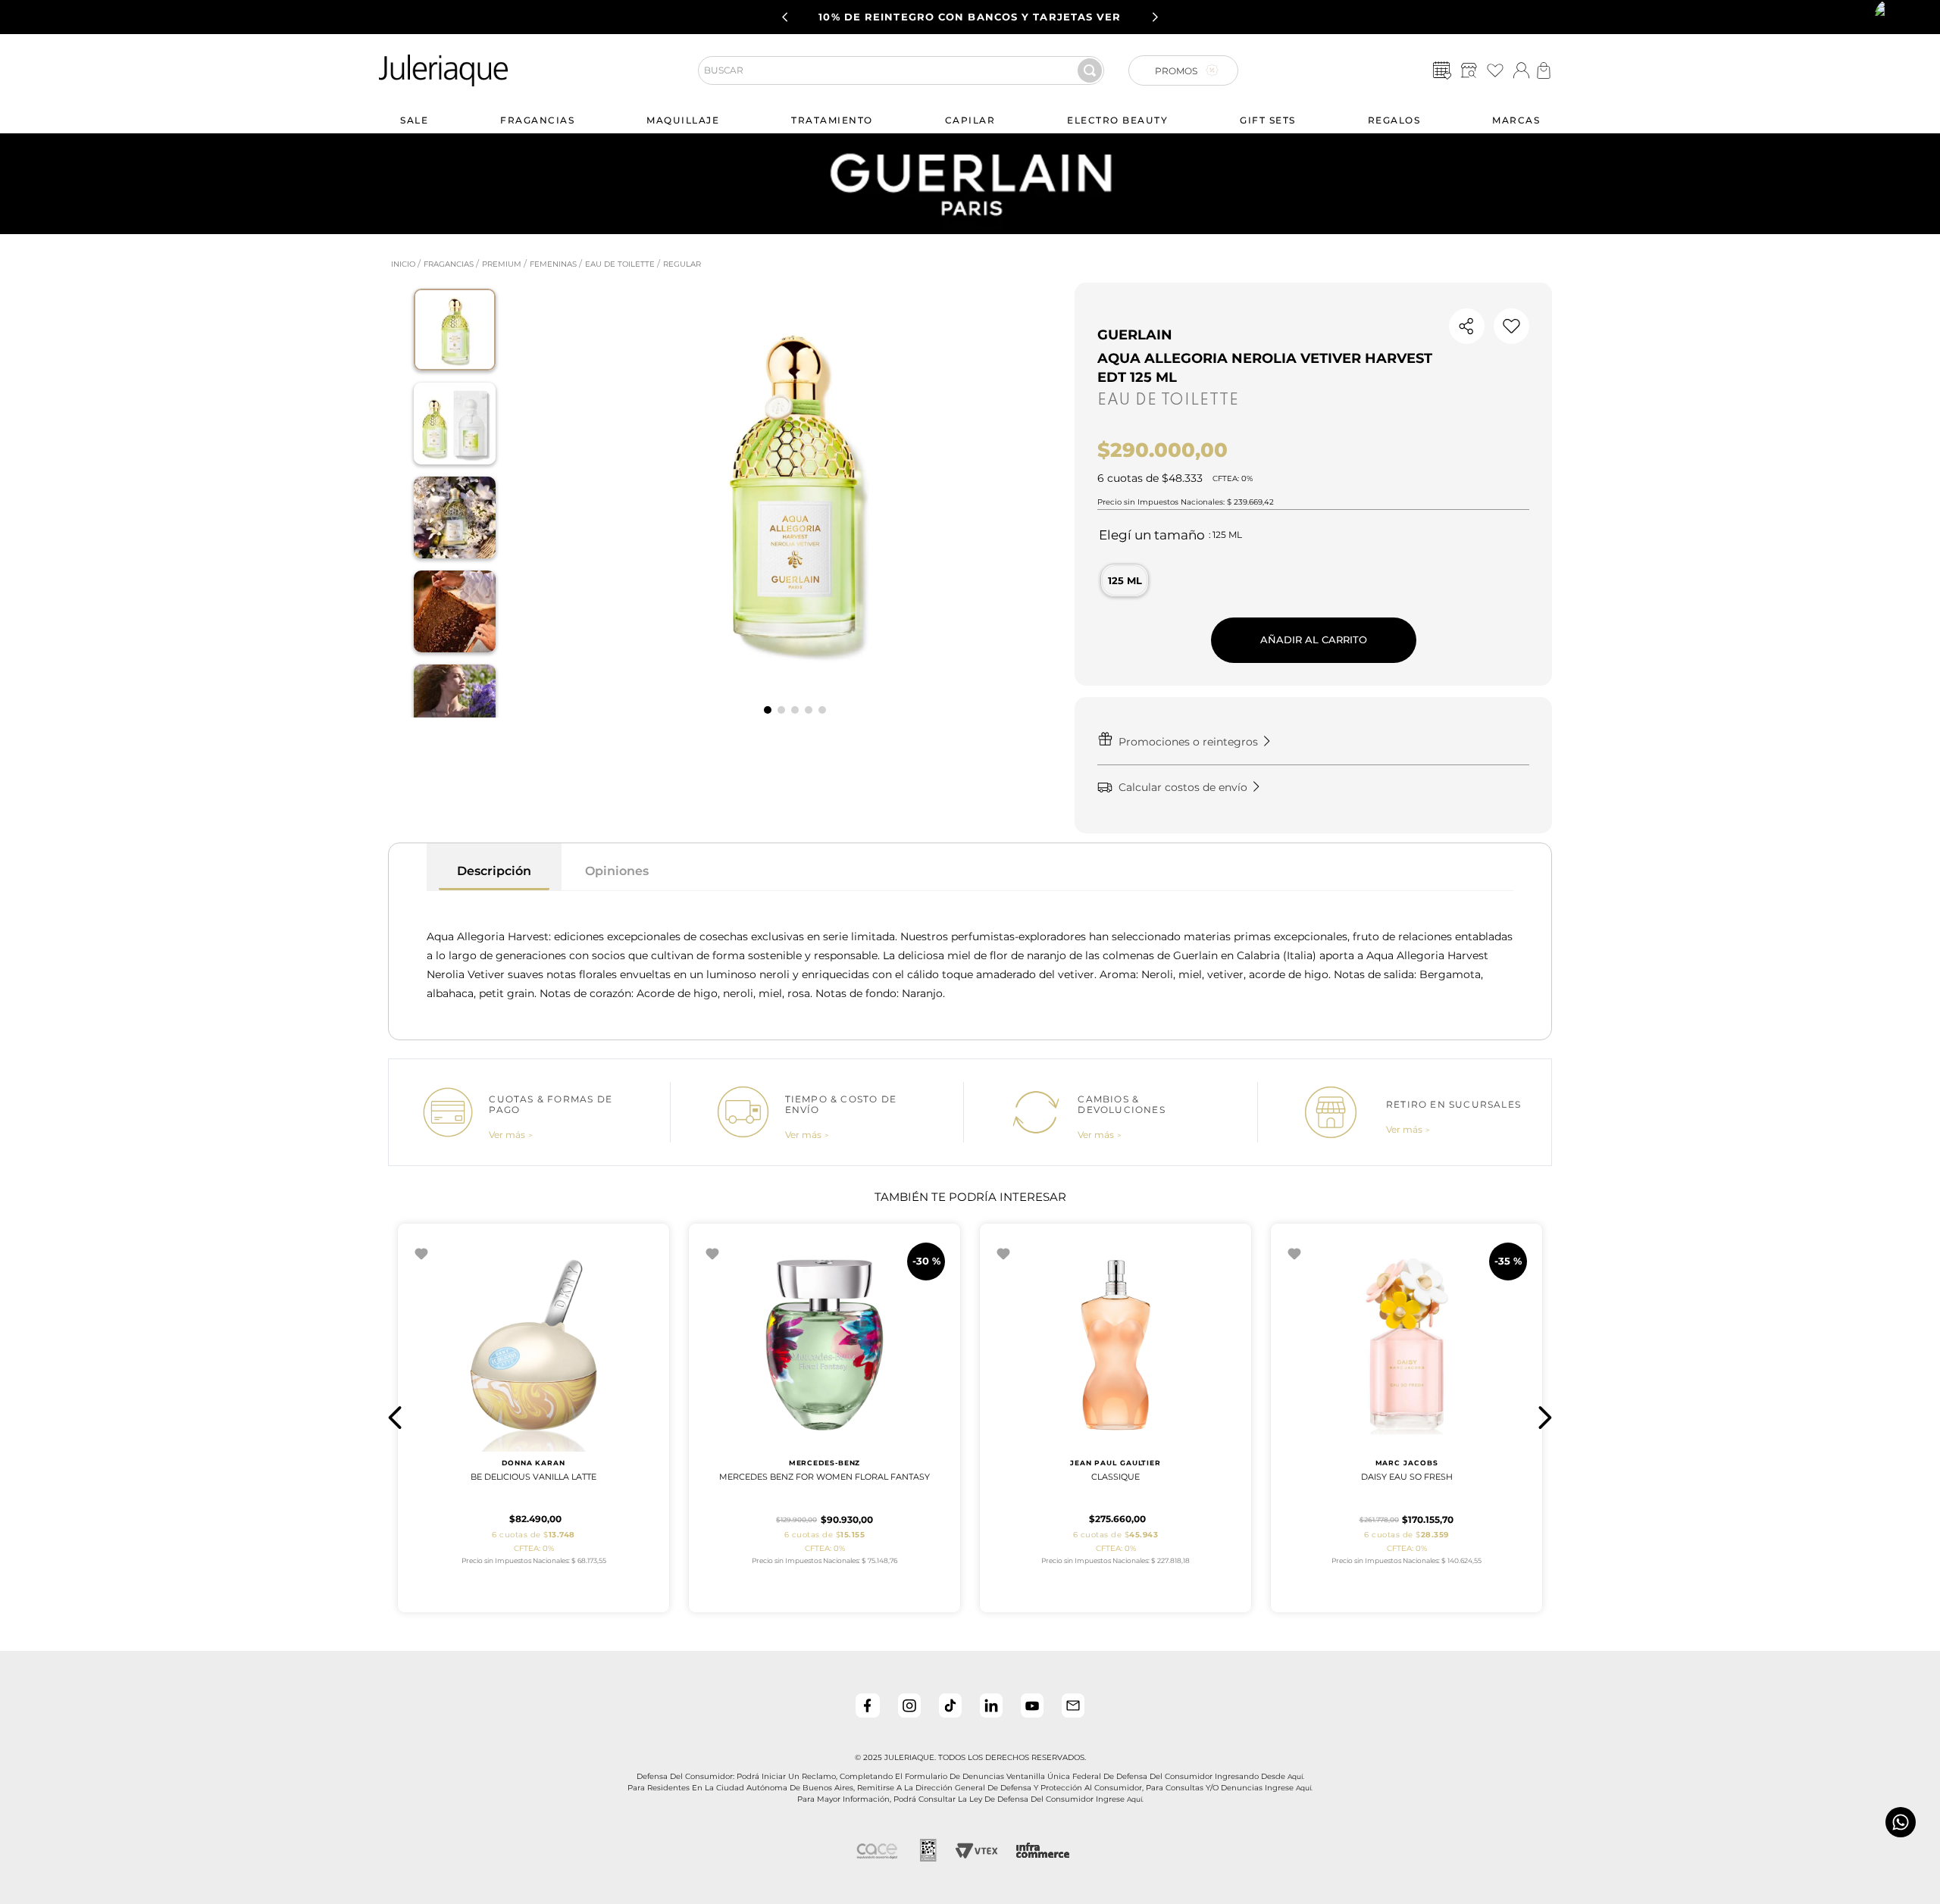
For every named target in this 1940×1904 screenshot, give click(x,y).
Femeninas (553, 264)
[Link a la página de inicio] (402, 264)
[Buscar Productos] (1090, 70)
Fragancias (449, 264)
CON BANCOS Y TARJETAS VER (970, 17)
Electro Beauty (1117, 120)
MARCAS (1516, 120)
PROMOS (1176, 71)
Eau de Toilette (620, 264)
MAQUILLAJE (683, 120)
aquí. (1296, 1776)
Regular (682, 264)
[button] (1469, 70)
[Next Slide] (1155, 17)
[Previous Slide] (785, 17)
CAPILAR (970, 120)
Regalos (1394, 120)
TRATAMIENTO (832, 120)
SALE (414, 120)
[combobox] (907, 70)
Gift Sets (1268, 120)
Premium (502, 264)
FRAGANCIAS (537, 120)
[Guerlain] (970, 230)
